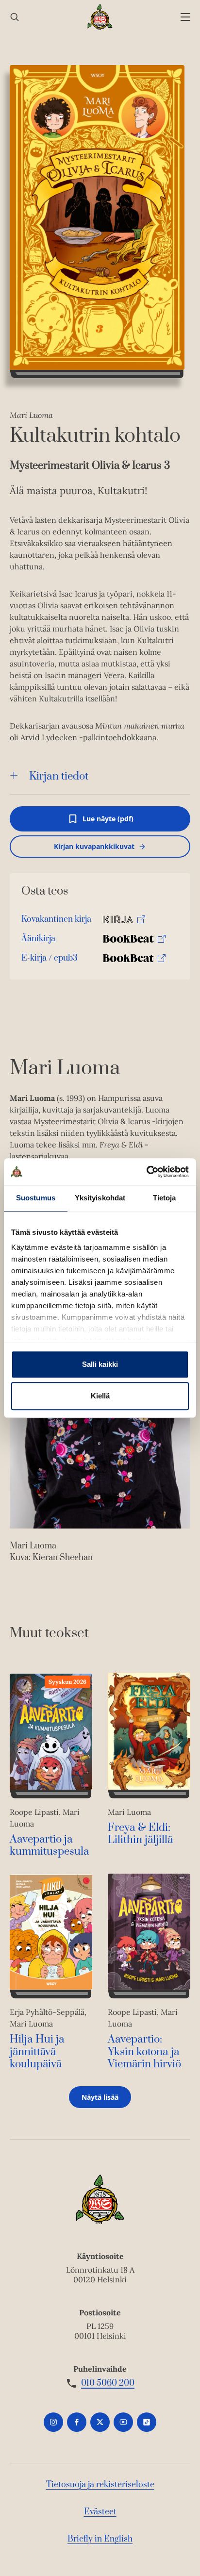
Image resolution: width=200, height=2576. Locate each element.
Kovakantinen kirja (56, 922)
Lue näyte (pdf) (108, 823)
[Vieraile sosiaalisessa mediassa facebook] (77, 2422)
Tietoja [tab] (165, 1198)
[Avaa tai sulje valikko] (185, 17)
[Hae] (15, 17)
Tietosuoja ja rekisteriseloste (100, 2485)
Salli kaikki (100, 1364)
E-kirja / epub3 (50, 960)
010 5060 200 (108, 2383)
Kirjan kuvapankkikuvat (94, 846)
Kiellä (100, 1396)
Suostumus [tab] (36, 1198)
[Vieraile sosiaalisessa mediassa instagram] (53, 2422)
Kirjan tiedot (59, 776)
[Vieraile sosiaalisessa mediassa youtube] (123, 2422)
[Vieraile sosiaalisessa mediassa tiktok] (147, 2422)
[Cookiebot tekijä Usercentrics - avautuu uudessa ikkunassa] (146, 1172)
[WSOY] (100, 17)
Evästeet (100, 2512)
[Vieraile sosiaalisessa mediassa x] (100, 2422)
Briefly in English (100, 2539)
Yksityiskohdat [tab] (100, 1198)
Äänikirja (38, 941)
